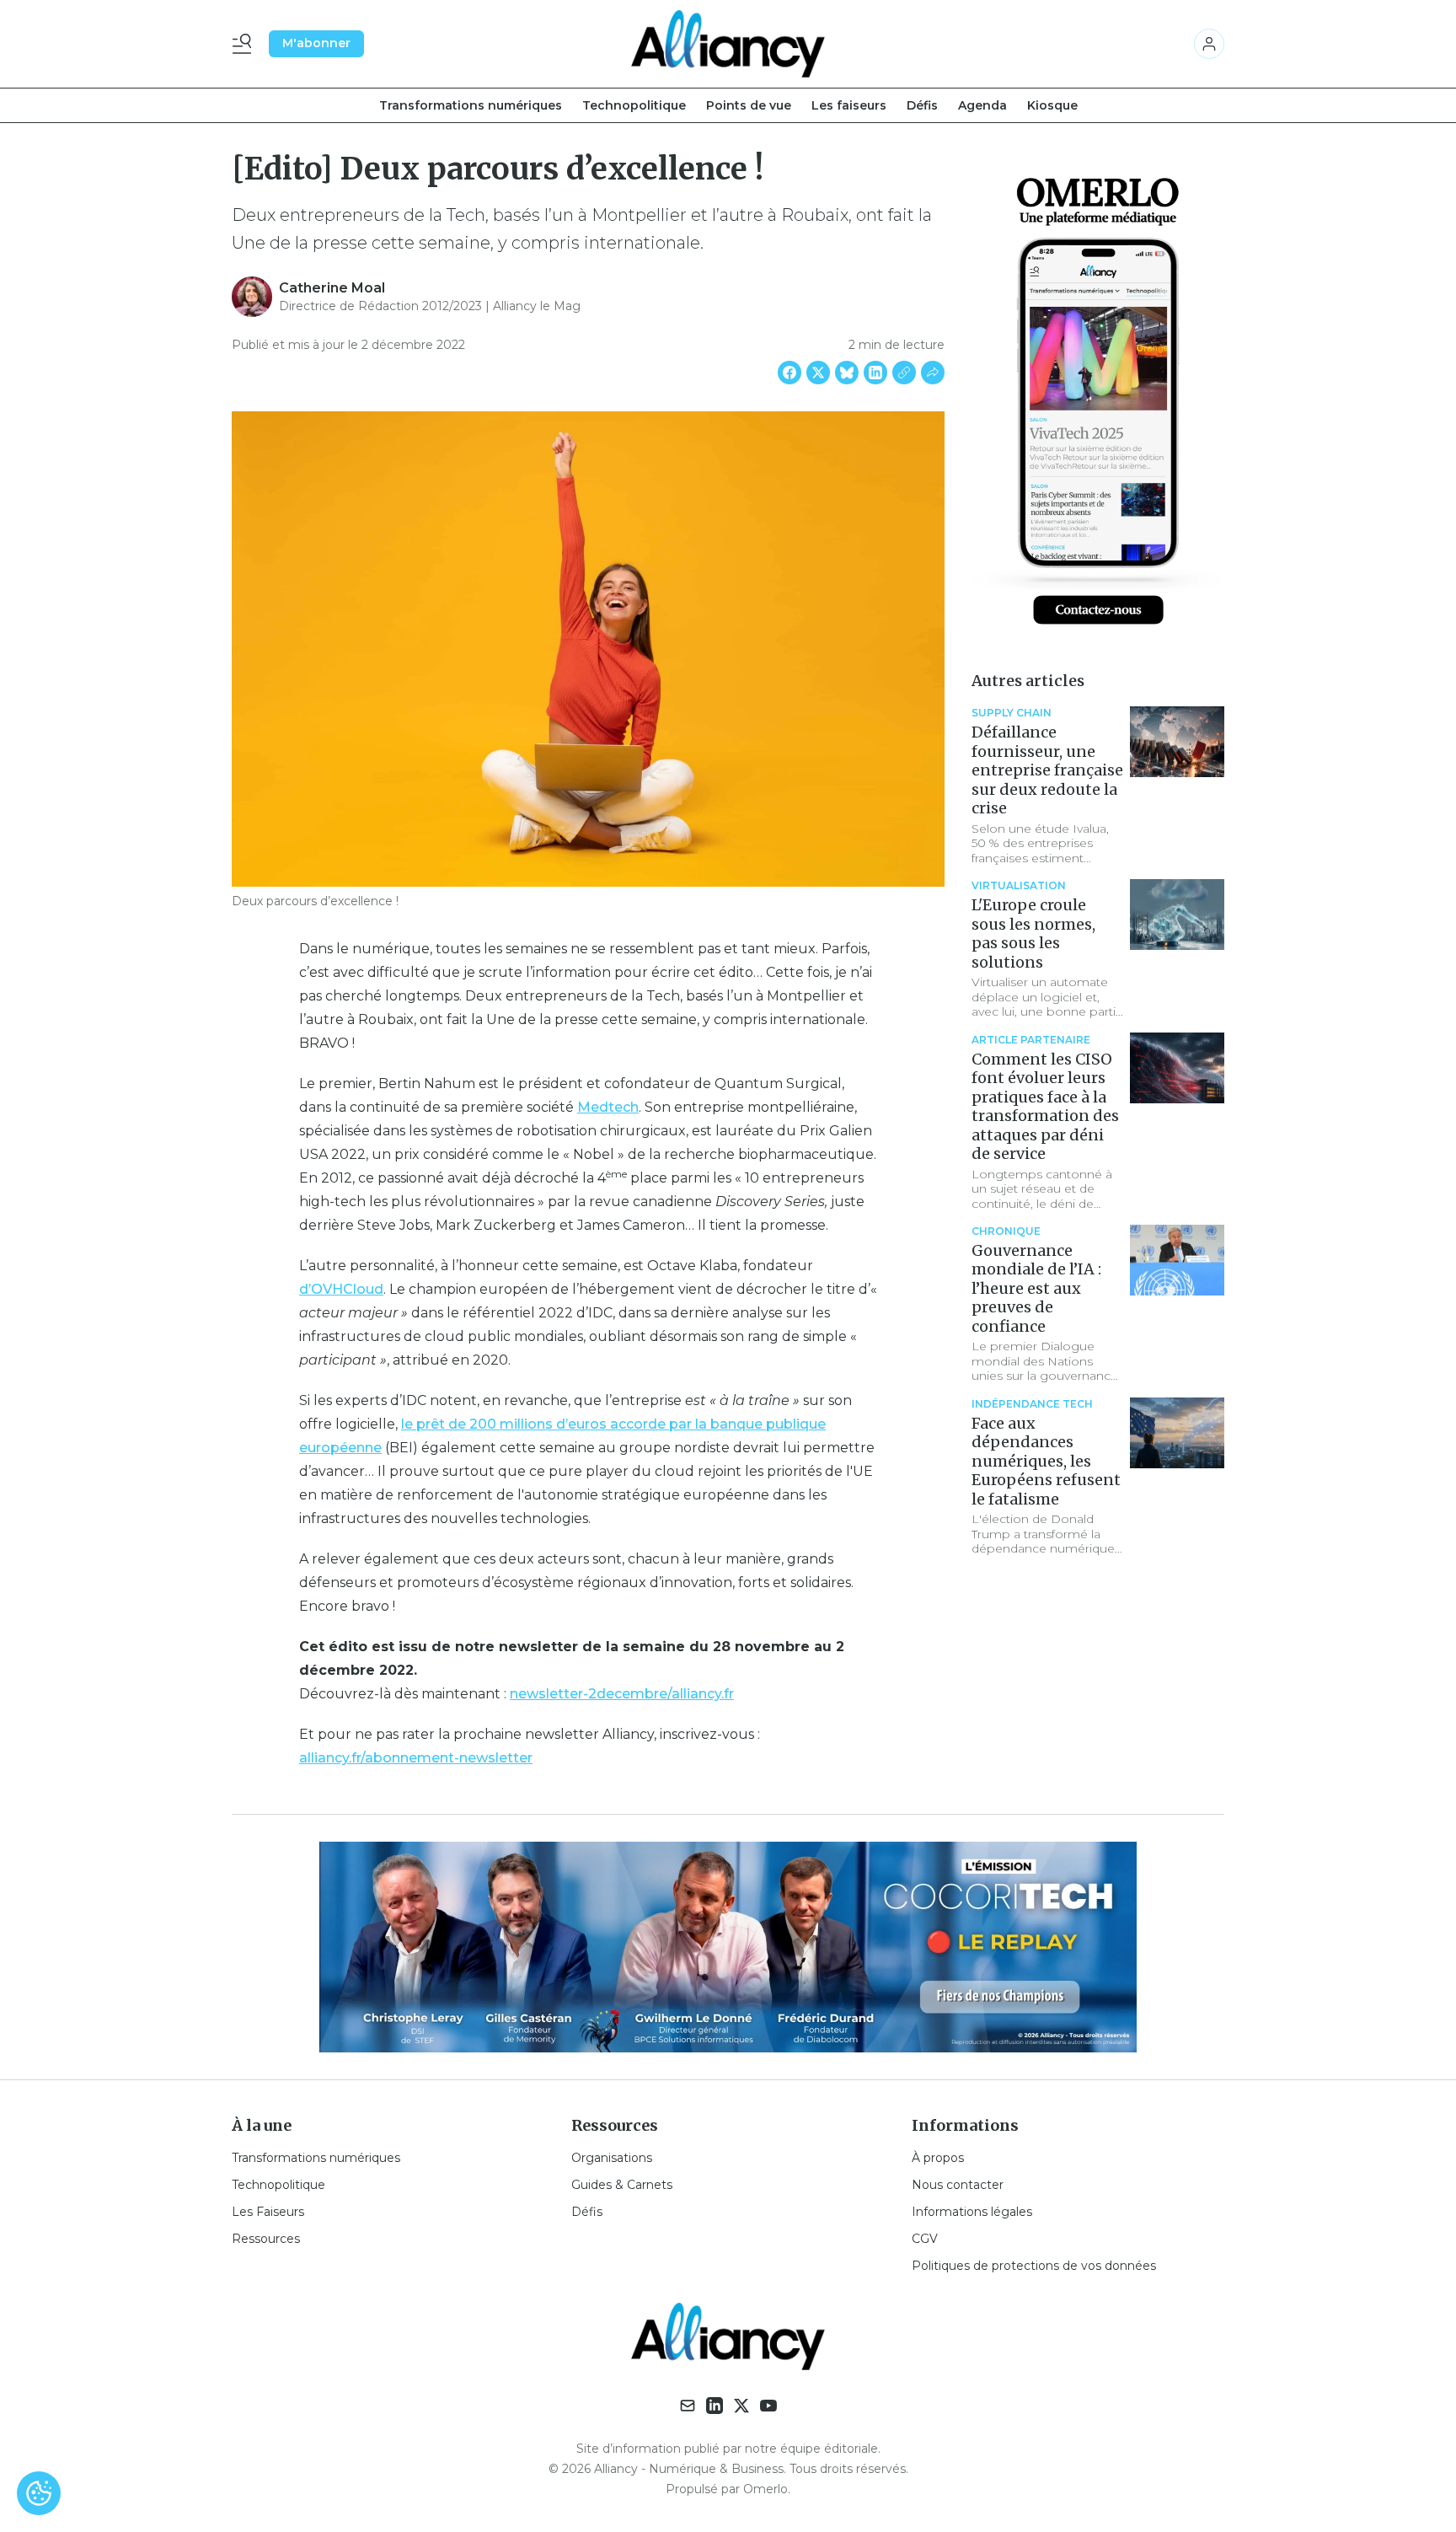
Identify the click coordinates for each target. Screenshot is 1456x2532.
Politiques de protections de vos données (1034, 2266)
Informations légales (972, 2212)
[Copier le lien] (904, 373)
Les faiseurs (849, 105)
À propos (938, 2158)
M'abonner (316, 43)
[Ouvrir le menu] (245, 44)
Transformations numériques (471, 105)
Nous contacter (958, 2185)
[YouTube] (768, 2406)
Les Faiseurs (268, 2212)
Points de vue (749, 105)
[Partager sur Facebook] (790, 373)
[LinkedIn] (715, 2406)
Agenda (982, 105)
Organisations (612, 2158)
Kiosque (1052, 105)
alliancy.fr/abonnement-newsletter (416, 1758)
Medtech (608, 1107)
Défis (922, 105)
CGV (925, 2239)
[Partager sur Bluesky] (847, 373)
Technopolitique (634, 105)
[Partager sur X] (818, 373)
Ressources (266, 2239)
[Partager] (933, 373)
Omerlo (765, 2489)
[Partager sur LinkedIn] (875, 373)
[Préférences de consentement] (39, 2493)
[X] (741, 2406)
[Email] (688, 2406)
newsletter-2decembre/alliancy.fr (622, 1694)
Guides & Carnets (622, 2185)
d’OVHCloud (341, 1289)
